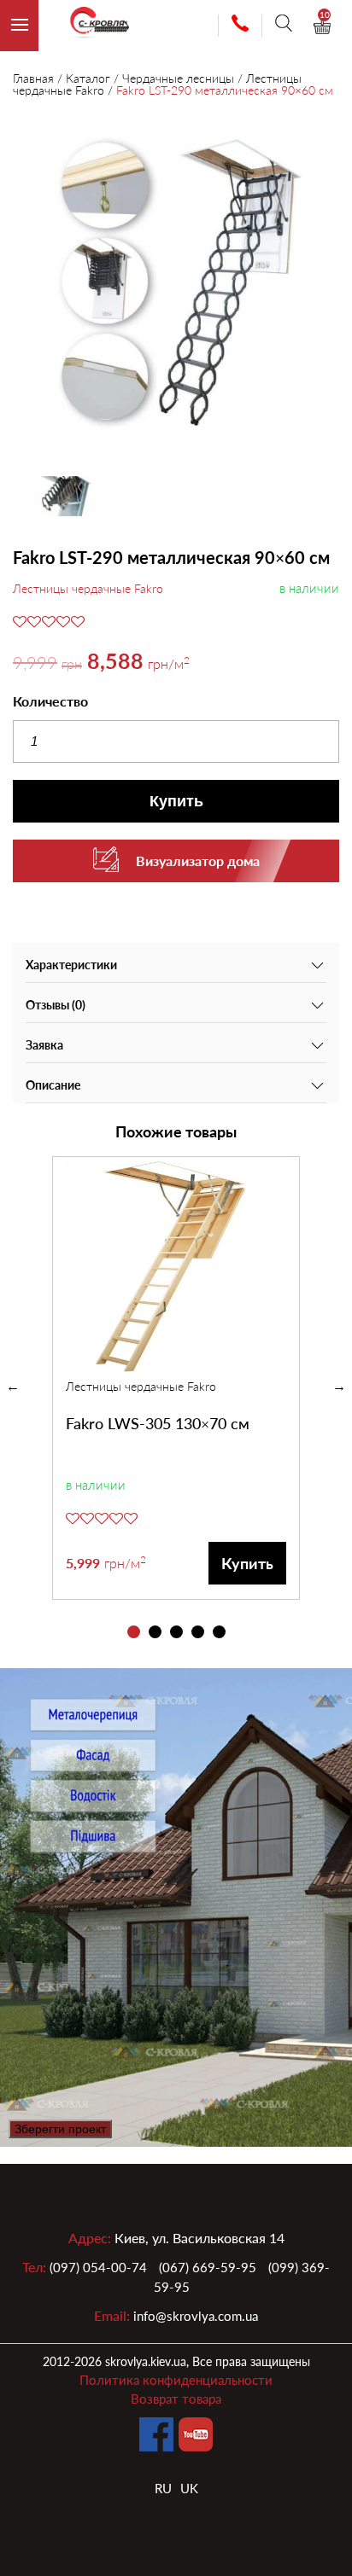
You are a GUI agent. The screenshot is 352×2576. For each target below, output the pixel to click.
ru (163, 2488)
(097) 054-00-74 (98, 2267)
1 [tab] (134, 1632)
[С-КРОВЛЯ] (92, 26)
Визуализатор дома (198, 861)
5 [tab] (219, 1632)
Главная (33, 78)
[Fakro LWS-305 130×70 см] (176, 1267)
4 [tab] (198, 1632)
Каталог (88, 78)
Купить (176, 801)
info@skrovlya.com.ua (196, 2316)
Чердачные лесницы (178, 78)
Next (339, 1387)
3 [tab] (176, 1632)
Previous (13, 1387)
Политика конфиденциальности (176, 2380)
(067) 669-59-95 (208, 2267)
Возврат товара (176, 2399)
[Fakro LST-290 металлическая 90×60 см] (176, 283)
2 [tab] (155, 1632)
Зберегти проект (60, 2129)
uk (189, 2488)
